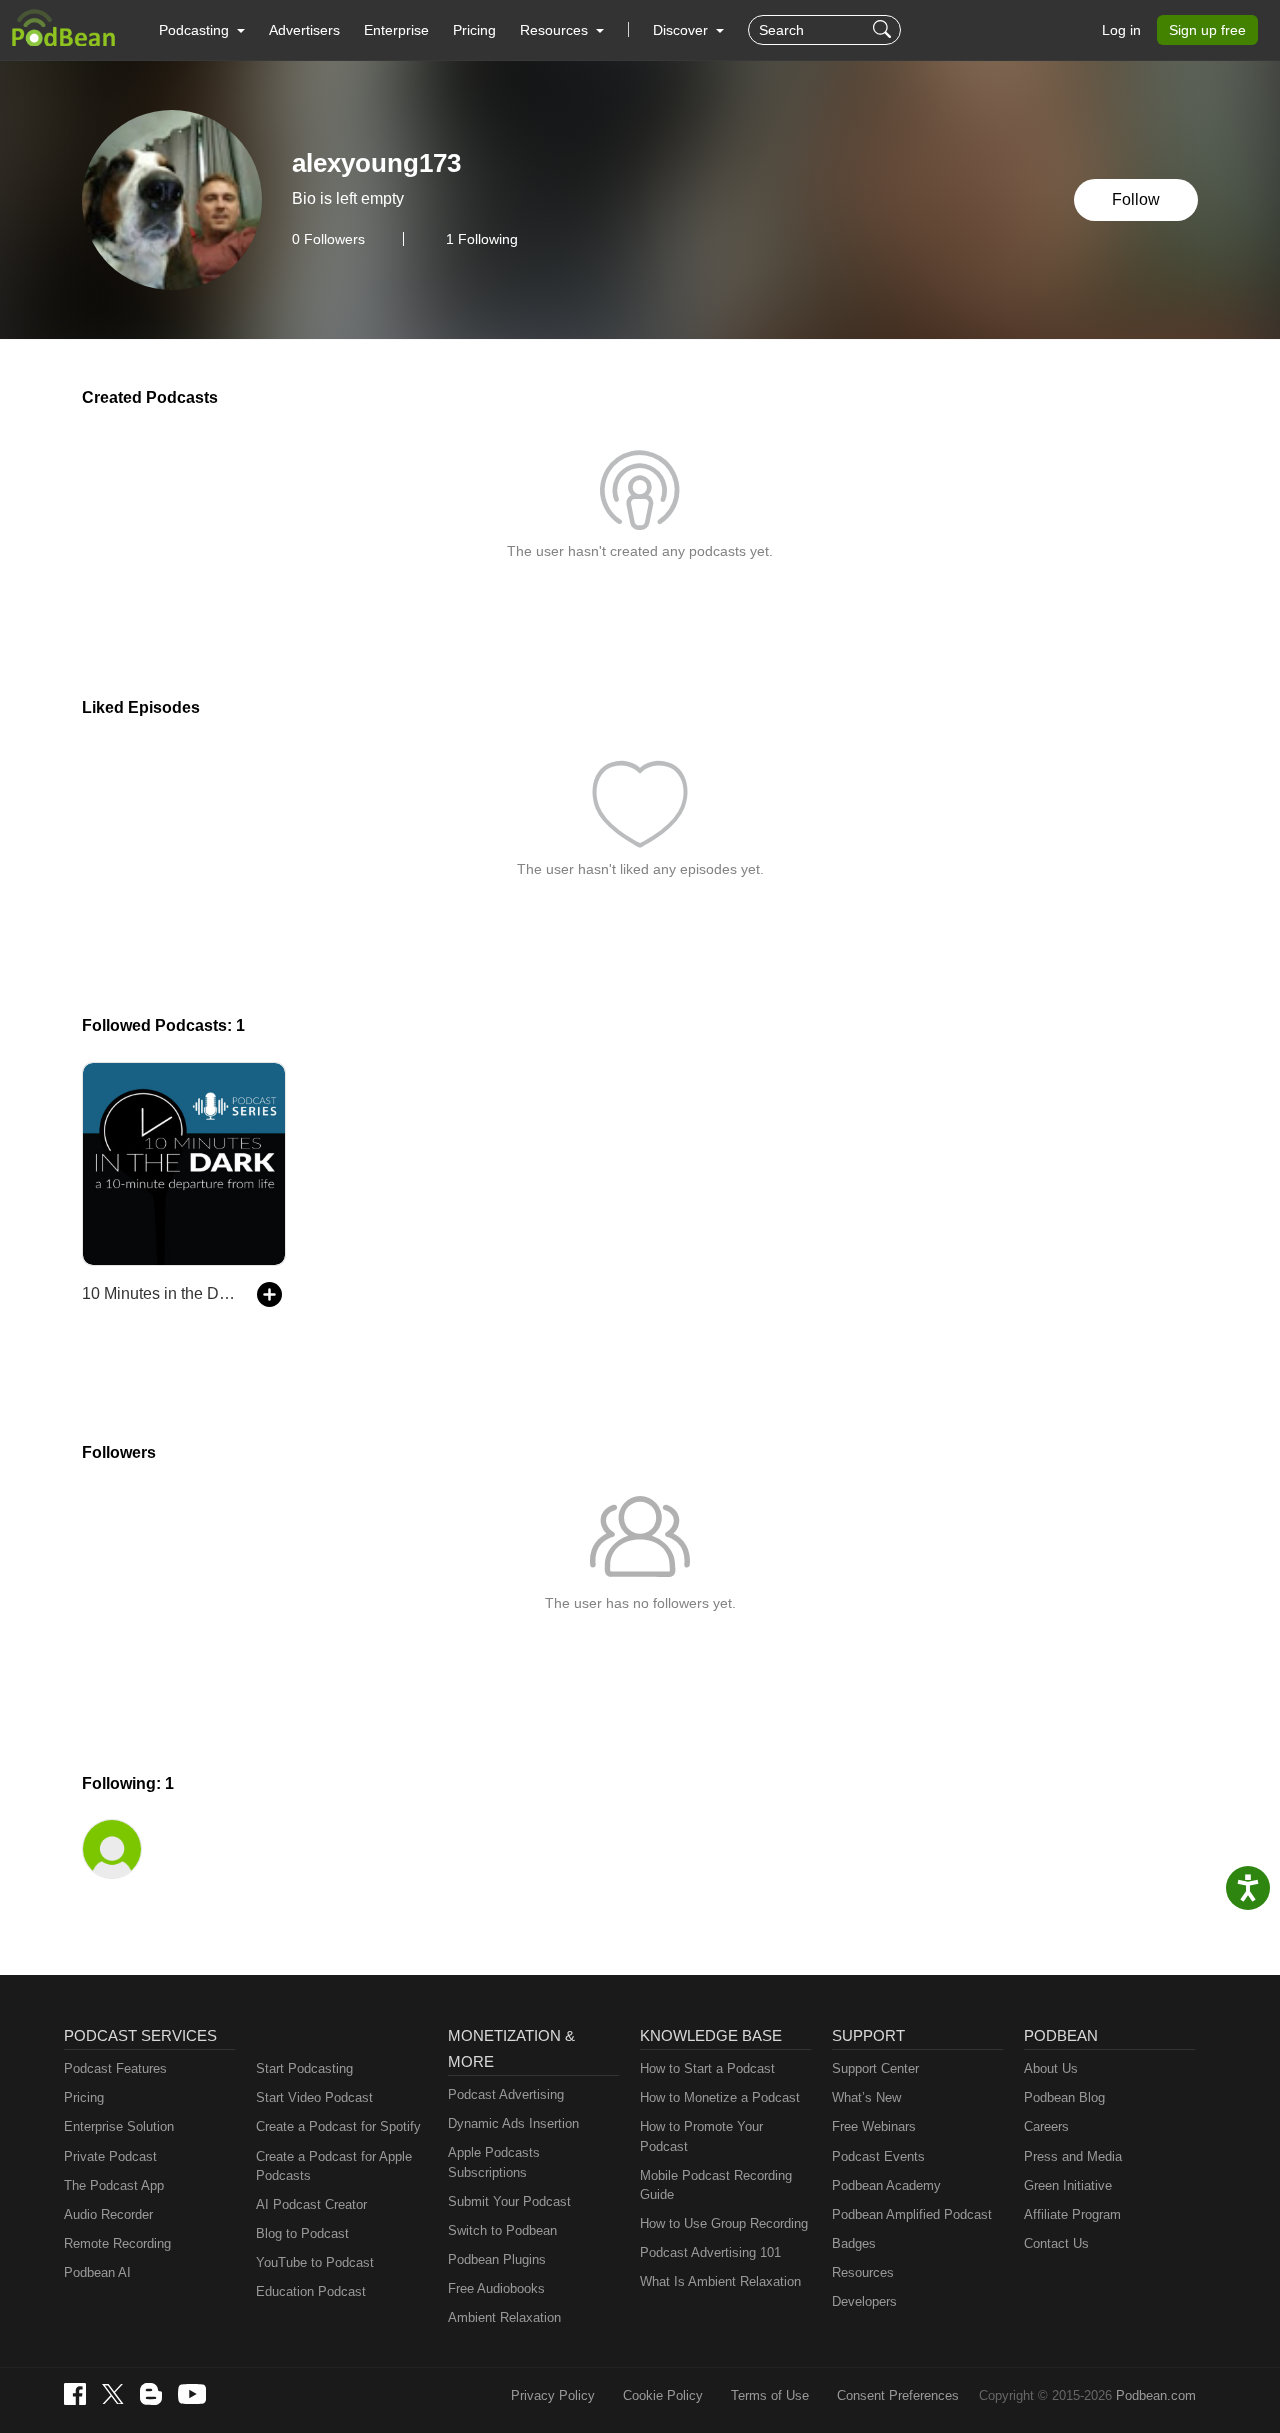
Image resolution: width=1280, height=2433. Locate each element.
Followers (328, 239)
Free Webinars (874, 2126)
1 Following (482, 239)
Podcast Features (115, 2068)
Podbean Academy (886, 2185)
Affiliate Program (1072, 2214)
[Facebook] (75, 2394)
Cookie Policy (663, 2395)
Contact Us (1056, 2243)
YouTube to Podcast (315, 2262)
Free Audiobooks (496, 2288)
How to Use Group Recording (724, 2223)
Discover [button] (682, 30)
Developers (864, 2301)
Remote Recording (117, 2243)
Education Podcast (311, 2291)
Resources (863, 2272)
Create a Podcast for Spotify (338, 2126)
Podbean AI (97, 2272)
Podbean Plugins (497, 2259)
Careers (1046, 2126)
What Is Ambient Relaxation (720, 2281)
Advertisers (304, 30)
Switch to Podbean (502, 2230)
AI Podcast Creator (311, 2204)
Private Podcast (110, 2156)
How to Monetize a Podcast (720, 2097)
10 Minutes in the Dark (159, 1293)
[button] (202, 30)
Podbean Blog (1064, 2097)
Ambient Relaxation (504, 2317)
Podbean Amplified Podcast (912, 2214)
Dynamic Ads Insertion (513, 2123)
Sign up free (1207, 30)
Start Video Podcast (314, 2097)
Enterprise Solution (119, 2126)
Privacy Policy (553, 2395)
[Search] (884, 30)
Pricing (474, 30)
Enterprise (396, 30)
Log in (1121, 30)
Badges (854, 2243)
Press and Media (1073, 2156)
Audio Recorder (108, 2214)
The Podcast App (114, 2185)
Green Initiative (1068, 2185)
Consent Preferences (898, 2395)
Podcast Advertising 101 (710, 2252)
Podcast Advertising (506, 2094)
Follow (1136, 199)
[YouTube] (192, 2394)
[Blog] (151, 2394)
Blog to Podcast (302, 2233)
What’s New (866, 2097)
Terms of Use (770, 2395)
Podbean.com (1156, 2395)
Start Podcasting (304, 2068)
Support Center (875, 2068)
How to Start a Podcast (707, 2068)
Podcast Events (878, 2156)
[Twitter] (113, 2394)
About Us (1051, 2068)
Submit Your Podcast (509, 2201)
